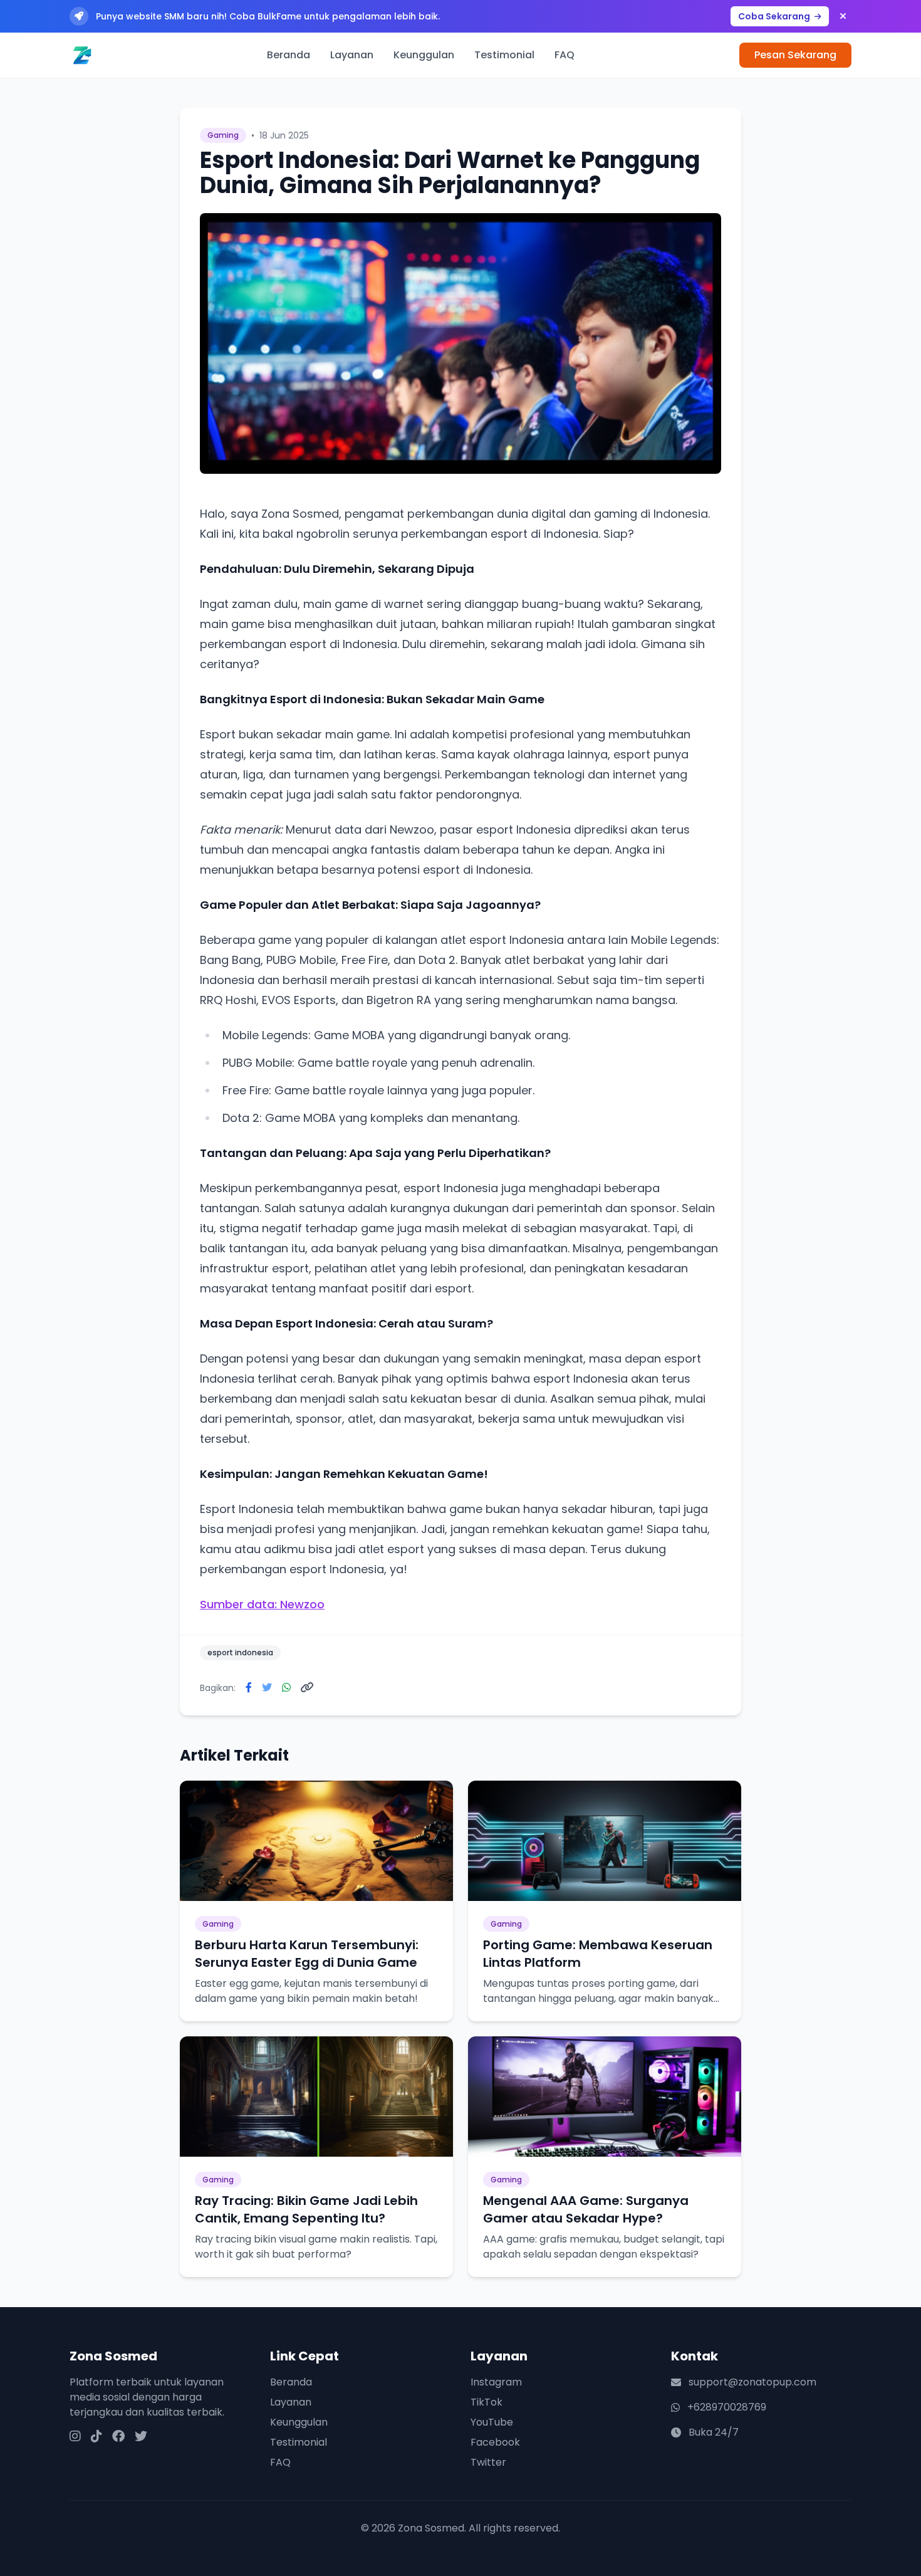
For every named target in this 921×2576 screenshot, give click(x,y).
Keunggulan (424, 55)
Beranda (289, 55)
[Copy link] (307, 1688)
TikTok (487, 2402)
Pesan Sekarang (795, 55)
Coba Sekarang (775, 16)
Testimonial (504, 55)
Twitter (488, 2462)
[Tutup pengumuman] (843, 16)
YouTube (492, 2422)
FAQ (565, 55)
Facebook (495, 2442)
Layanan (352, 55)
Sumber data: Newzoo (262, 1604)
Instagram (496, 2382)
